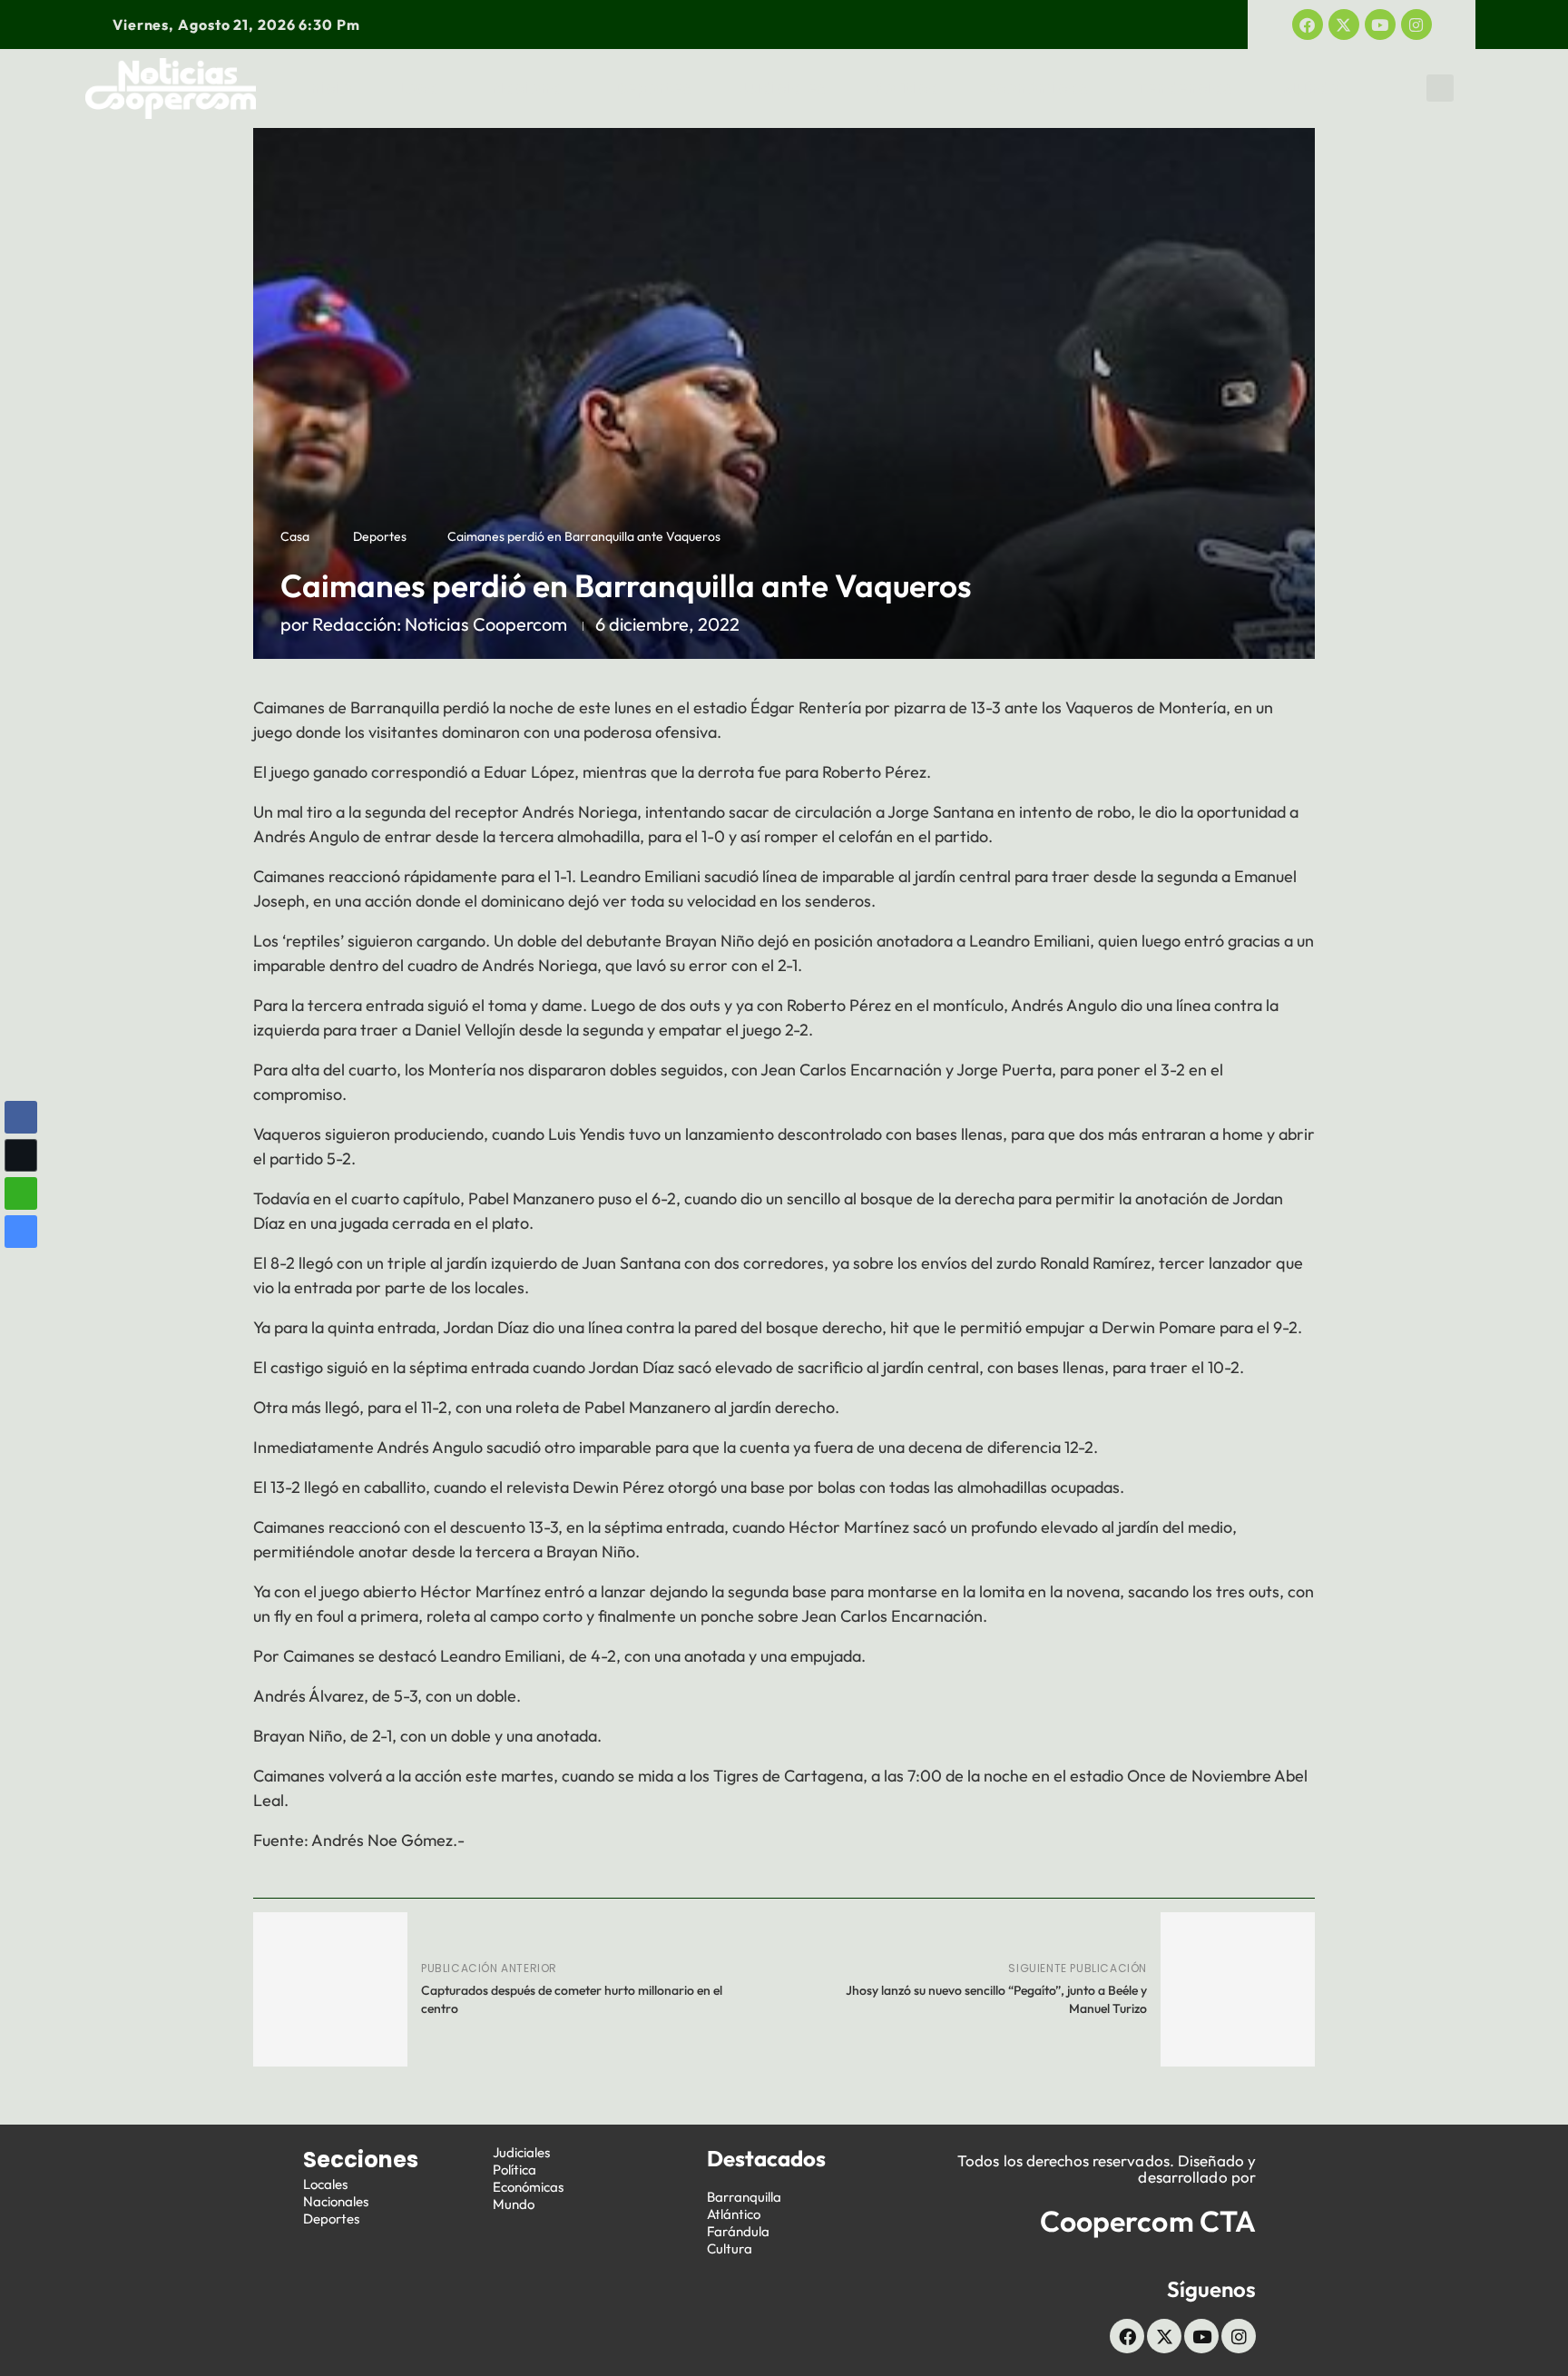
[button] (1440, 88)
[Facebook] (1308, 25)
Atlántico (734, 2214)
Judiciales (783, 88)
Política (907, 88)
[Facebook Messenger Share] (21, 1232)
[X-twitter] (1344, 25)
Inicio (328, 88)
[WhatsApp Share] (21, 1193)
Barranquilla (744, 2197)
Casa (295, 536)
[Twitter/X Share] (21, 1155)
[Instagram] (1416, 25)
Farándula (738, 2231)
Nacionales (336, 2201)
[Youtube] (1380, 25)
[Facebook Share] (21, 1117)
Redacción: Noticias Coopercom (440, 624)
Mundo (1310, 88)
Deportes (653, 88)
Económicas (1038, 88)
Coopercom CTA (1148, 2221)
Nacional (529, 88)
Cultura (730, 2248)
